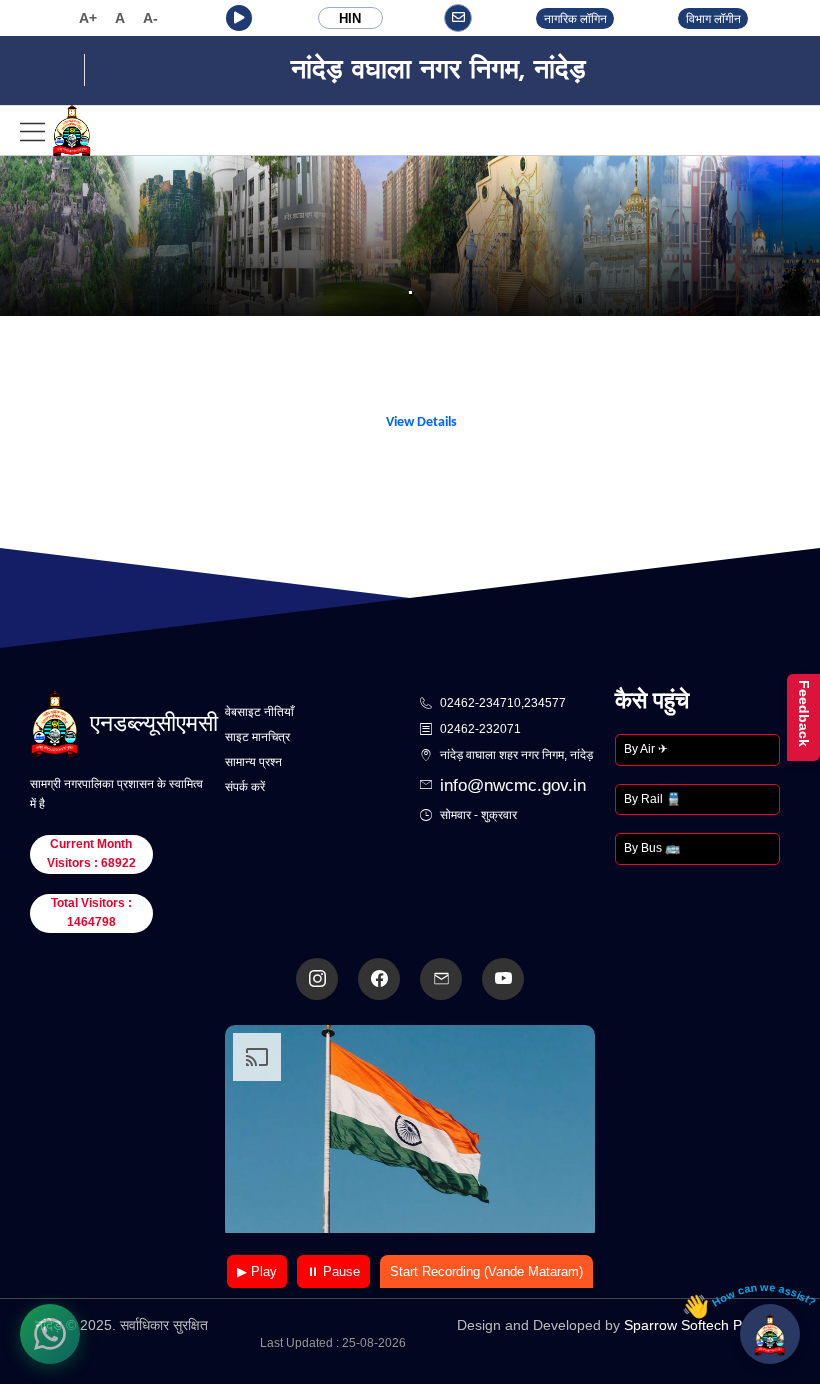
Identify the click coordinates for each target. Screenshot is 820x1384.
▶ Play (257, 1271)
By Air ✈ (646, 749)
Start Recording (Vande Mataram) (486, 1271)
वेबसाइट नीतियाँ (259, 712)
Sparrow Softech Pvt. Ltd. (704, 1325)
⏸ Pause (333, 1271)
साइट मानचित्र (257, 737)
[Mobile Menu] (56, 130)
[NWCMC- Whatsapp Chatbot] (50, 1334)
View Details (421, 422)
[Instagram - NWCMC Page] (317, 979)
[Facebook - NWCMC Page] (379, 979)
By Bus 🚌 (652, 848)
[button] (239, 18)
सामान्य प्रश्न (253, 762)
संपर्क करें (245, 787)
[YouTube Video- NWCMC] (503, 979)
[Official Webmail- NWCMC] (441, 979)
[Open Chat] (770, 1334)
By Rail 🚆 (652, 799)
